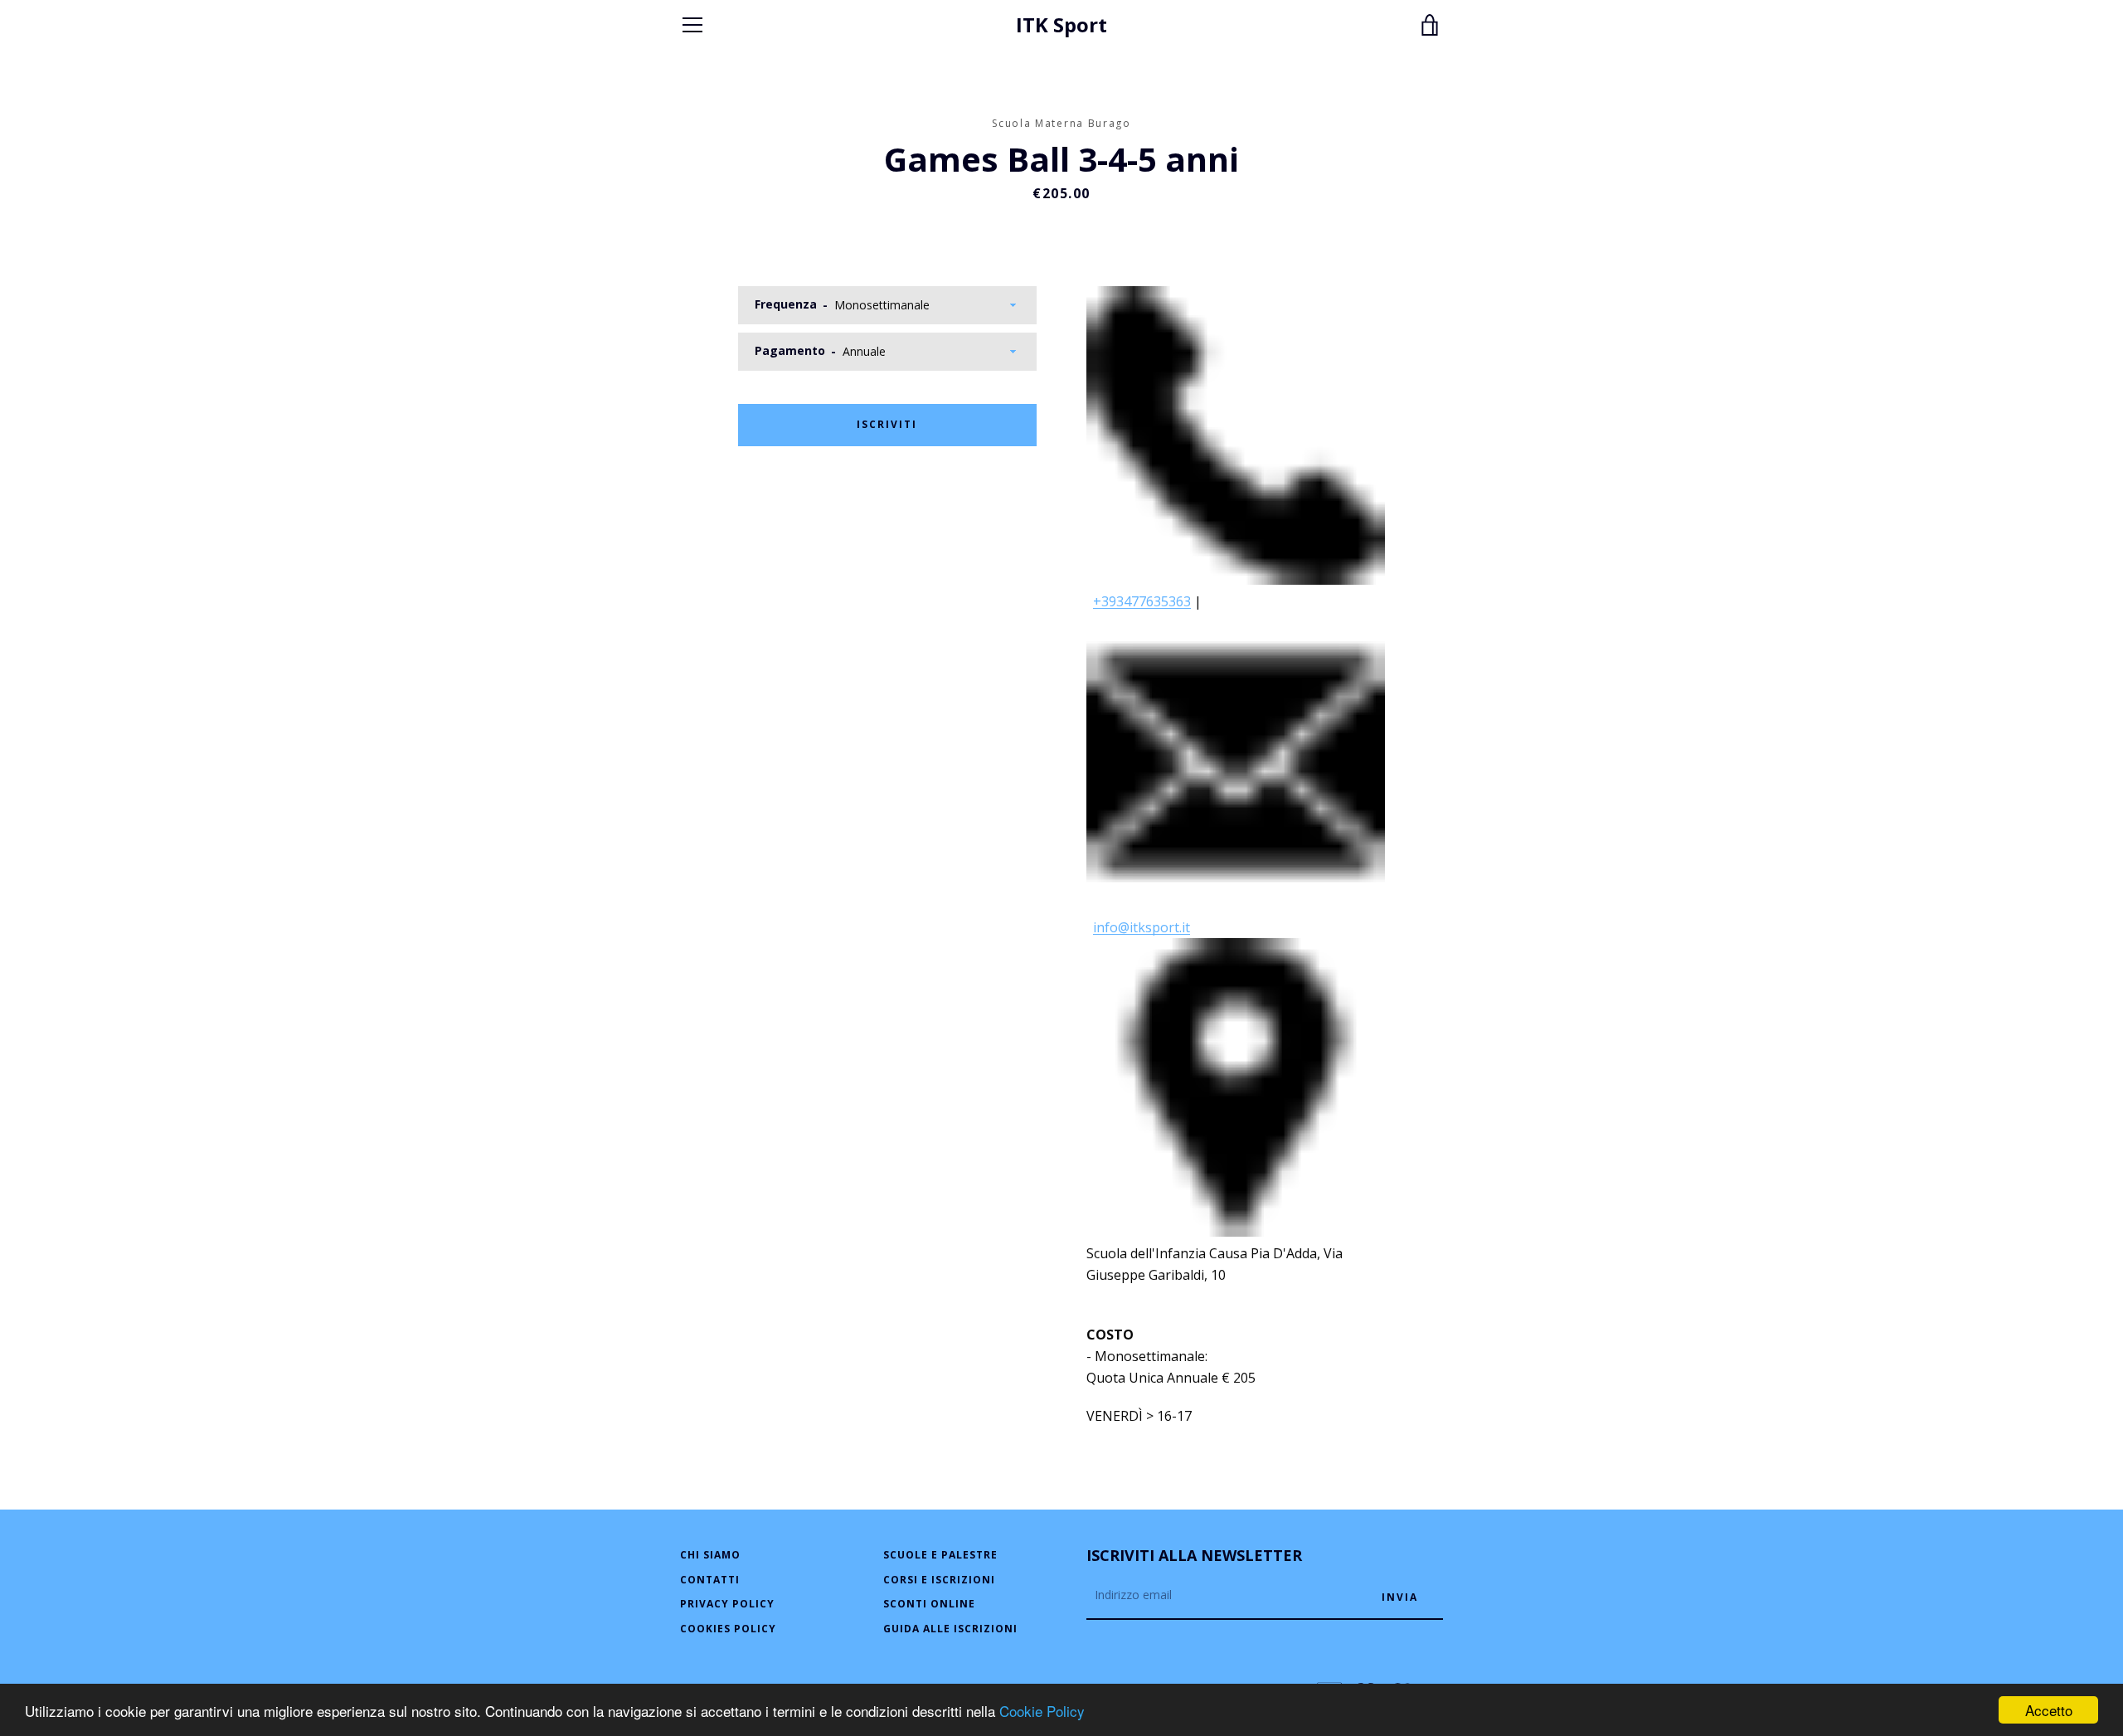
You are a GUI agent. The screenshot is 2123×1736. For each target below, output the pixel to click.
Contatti (710, 1580)
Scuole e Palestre (940, 1555)
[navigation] (692, 25)
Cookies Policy (728, 1629)
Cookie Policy (1042, 1711)
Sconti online (929, 1604)
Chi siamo (710, 1555)
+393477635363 (1142, 601)
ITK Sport (1061, 25)
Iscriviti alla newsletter (1194, 1555)
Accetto (2049, 1710)
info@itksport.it (1142, 927)
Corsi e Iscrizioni (939, 1580)
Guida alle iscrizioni (950, 1629)
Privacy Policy (727, 1604)
